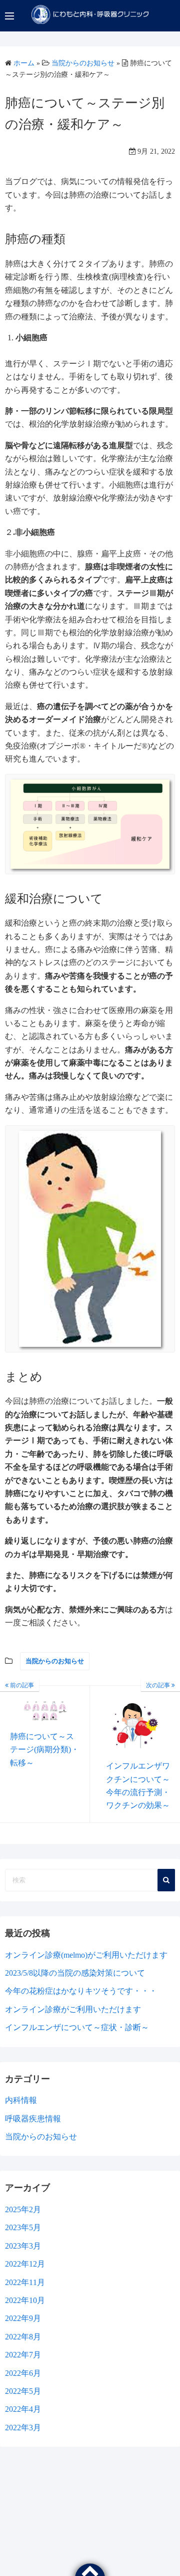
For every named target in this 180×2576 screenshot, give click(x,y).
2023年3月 (23, 2246)
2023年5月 (23, 2227)
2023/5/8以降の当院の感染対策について (75, 1973)
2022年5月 (23, 2391)
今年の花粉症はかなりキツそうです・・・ (81, 1991)
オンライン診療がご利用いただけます (73, 2009)
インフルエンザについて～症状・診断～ (77, 2027)
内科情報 (21, 2100)
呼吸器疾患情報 (33, 2119)
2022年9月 (23, 2318)
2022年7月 (23, 2355)
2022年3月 (23, 2428)
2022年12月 (25, 2264)
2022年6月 (23, 2373)
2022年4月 (23, 2409)
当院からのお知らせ (55, 1661)
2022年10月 (25, 2300)
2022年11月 (25, 2282)
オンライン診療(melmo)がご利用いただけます (86, 1955)
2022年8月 (23, 2337)
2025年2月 (23, 2209)
